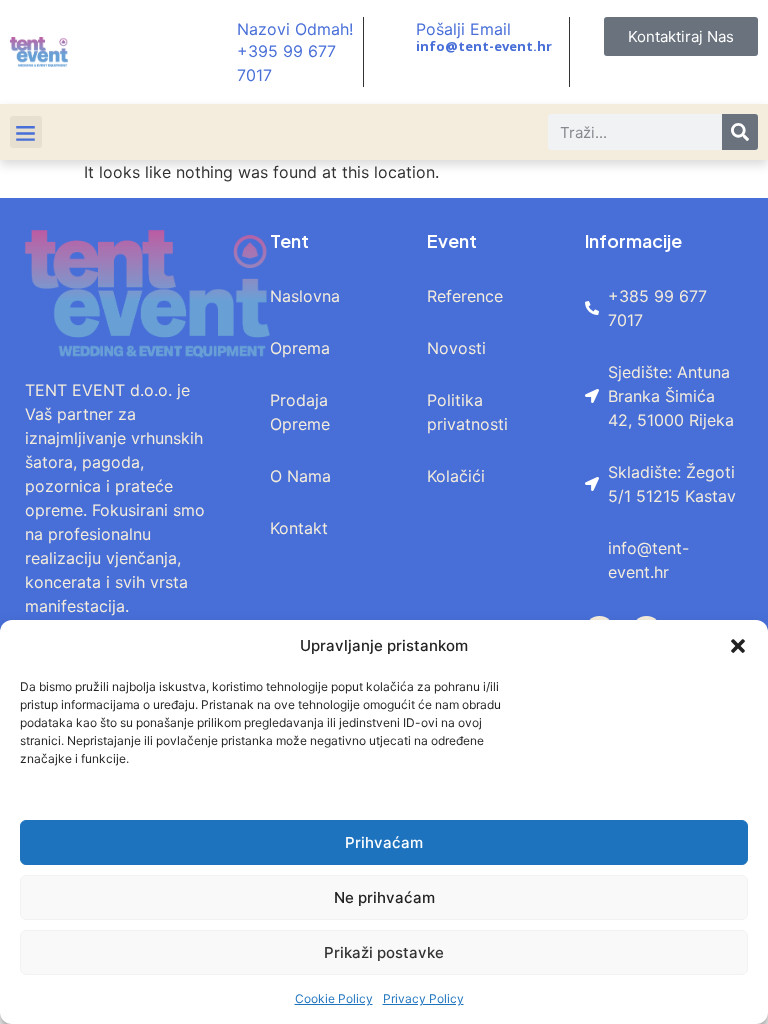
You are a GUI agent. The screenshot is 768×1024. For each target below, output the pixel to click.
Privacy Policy (423, 998)
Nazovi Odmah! (295, 29)
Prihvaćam (384, 842)
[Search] (740, 132)
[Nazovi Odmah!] (216, 52)
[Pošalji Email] (395, 37)
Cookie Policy (334, 998)
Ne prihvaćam (384, 897)
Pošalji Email (463, 29)
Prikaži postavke (384, 952)
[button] (738, 646)
